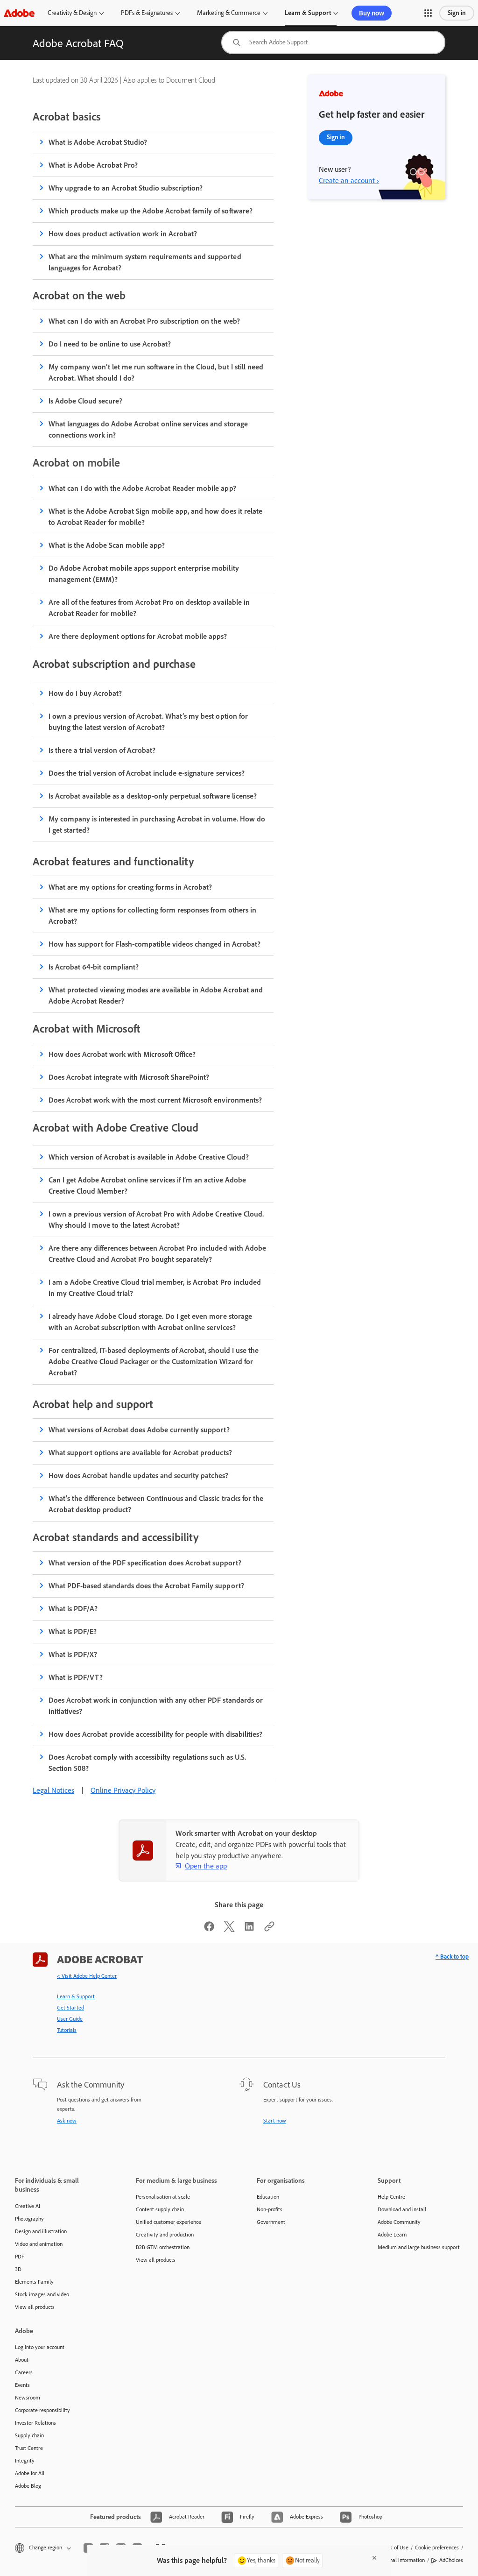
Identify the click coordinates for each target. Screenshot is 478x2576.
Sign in (457, 13)
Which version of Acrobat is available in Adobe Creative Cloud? (149, 1157)
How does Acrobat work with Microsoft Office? (122, 1054)
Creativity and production (165, 2235)
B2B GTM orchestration (163, 2247)
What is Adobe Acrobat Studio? (98, 142)
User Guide (70, 2019)
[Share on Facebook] (209, 1929)
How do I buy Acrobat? (85, 693)
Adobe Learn (392, 2235)
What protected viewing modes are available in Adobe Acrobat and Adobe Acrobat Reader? (156, 995)
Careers (24, 2372)
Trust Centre (29, 2448)
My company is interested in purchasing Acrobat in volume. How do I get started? (157, 824)
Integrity (25, 2461)
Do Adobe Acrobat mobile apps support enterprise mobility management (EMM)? (144, 574)
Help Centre (391, 2197)
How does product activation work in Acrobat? (123, 234)
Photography (29, 2219)
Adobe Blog (28, 2486)
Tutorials (67, 2030)
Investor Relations (35, 2423)
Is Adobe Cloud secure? (85, 401)
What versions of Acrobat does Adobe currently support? (139, 1430)
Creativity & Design (72, 13)
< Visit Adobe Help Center (87, 1976)
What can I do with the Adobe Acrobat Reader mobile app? (142, 488)
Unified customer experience (169, 2222)
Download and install (402, 2209)
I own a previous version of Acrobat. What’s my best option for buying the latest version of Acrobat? (148, 722)
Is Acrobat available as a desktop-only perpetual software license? (153, 796)
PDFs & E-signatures (147, 13)
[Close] (374, 2558)
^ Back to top (452, 1957)
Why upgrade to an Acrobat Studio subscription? (126, 188)
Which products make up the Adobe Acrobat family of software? (151, 211)
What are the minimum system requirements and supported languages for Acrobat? (145, 262)
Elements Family (34, 2282)
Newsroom (28, 2398)
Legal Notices (53, 1790)
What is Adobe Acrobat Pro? (93, 165)
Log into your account (40, 2347)
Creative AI (28, 2206)
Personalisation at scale (163, 2197)
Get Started (70, 2008)
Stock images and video (42, 2294)
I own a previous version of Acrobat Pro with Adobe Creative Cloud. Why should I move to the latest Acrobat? (156, 1220)
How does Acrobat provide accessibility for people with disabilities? (155, 1734)
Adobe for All (30, 2473)
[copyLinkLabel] (269, 1929)
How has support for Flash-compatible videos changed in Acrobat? (155, 944)
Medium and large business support (419, 2247)
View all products (35, 2307)
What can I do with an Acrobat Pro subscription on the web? (144, 321)
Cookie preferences (437, 2548)
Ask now (67, 2121)
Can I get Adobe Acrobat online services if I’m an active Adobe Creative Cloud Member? (147, 1185)
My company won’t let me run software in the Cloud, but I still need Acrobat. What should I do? (156, 372)
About (22, 2360)
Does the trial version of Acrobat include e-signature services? (147, 773)
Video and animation (39, 2244)
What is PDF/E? (73, 1631)
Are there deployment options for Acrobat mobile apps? (138, 636)
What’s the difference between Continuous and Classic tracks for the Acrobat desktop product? (156, 1504)
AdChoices (451, 2560)
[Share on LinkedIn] (249, 1929)
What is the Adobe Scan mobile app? (107, 545)
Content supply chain (160, 2209)
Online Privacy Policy (123, 1790)
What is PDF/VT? (76, 1677)
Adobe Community (399, 2222)
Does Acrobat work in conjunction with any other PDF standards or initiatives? (156, 1706)
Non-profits (270, 2209)
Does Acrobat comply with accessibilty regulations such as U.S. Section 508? (147, 1763)
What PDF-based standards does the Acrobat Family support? (146, 1586)
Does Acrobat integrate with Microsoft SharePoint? (129, 1077)
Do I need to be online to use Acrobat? (110, 344)
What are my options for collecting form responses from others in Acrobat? (152, 916)
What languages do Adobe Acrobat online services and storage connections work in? (148, 429)
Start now (275, 2121)
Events (22, 2385)
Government (271, 2222)
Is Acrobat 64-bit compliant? (94, 967)
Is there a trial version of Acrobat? (102, 750)
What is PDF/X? (73, 1654)
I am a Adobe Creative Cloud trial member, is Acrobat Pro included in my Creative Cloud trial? (155, 1288)
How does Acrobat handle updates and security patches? (139, 1476)
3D (18, 2269)
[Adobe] (19, 13)
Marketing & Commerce (229, 13)
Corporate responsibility (42, 2410)
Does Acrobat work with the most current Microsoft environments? (155, 1100)
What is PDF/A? (73, 1609)
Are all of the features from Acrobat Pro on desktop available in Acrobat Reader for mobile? (149, 608)
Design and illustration (41, 2231)
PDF (20, 2257)
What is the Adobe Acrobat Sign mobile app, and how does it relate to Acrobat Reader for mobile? (155, 517)
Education (268, 2197)
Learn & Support (308, 13)
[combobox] (333, 42)
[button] (428, 13)
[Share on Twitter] (229, 1929)
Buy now (372, 13)
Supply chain (29, 2435)
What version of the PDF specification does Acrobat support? (145, 1563)
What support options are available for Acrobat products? (140, 1453)
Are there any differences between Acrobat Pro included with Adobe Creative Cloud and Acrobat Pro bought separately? (157, 1254)
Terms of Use (394, 2548)
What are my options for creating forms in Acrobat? (130, 887)
